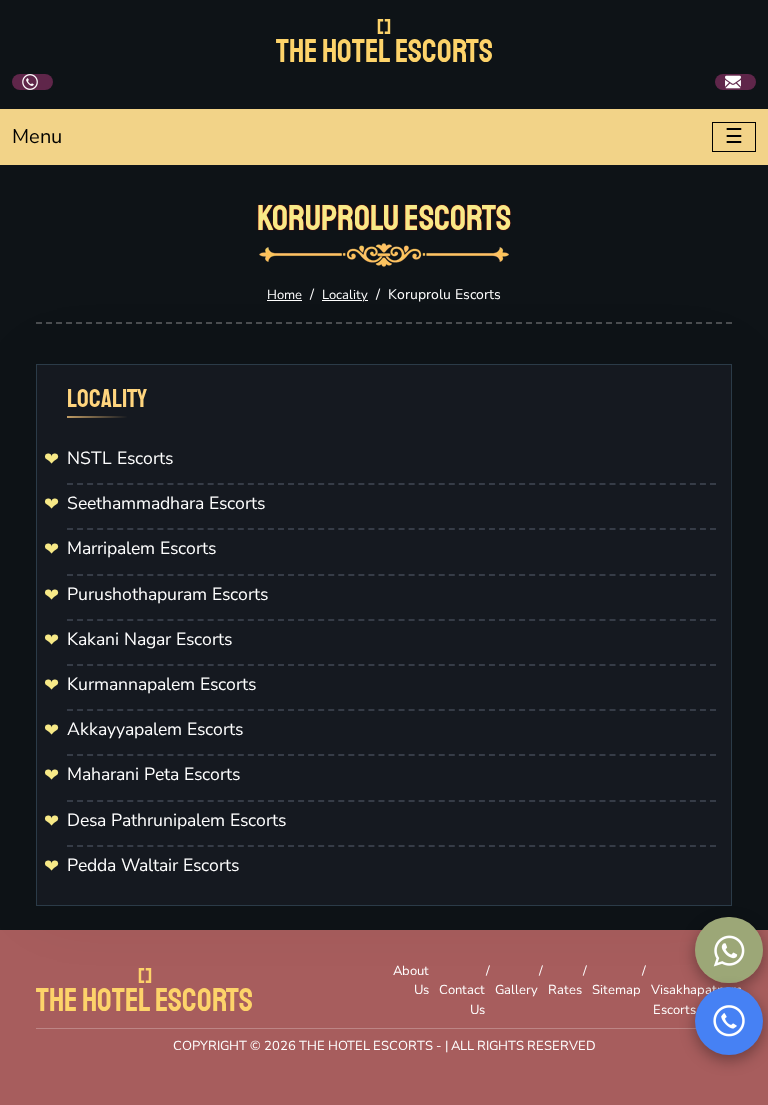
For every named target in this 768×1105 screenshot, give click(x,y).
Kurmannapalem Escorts (161, 684)
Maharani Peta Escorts (153, 774)
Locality (345, 295)
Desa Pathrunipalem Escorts (176, 820)
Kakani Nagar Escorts (149, 639)
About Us (411, 981)
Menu (37, 136)
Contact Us (462, 1000)
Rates (565, 990)
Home (284, 295)
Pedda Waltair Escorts (153, 865)
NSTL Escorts (120, 458)
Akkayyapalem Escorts (155, 729)
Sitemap (616, 990)
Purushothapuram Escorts (167, 594)
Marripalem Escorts (141, 548)
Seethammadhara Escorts (166, 503)
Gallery (516, 990)
